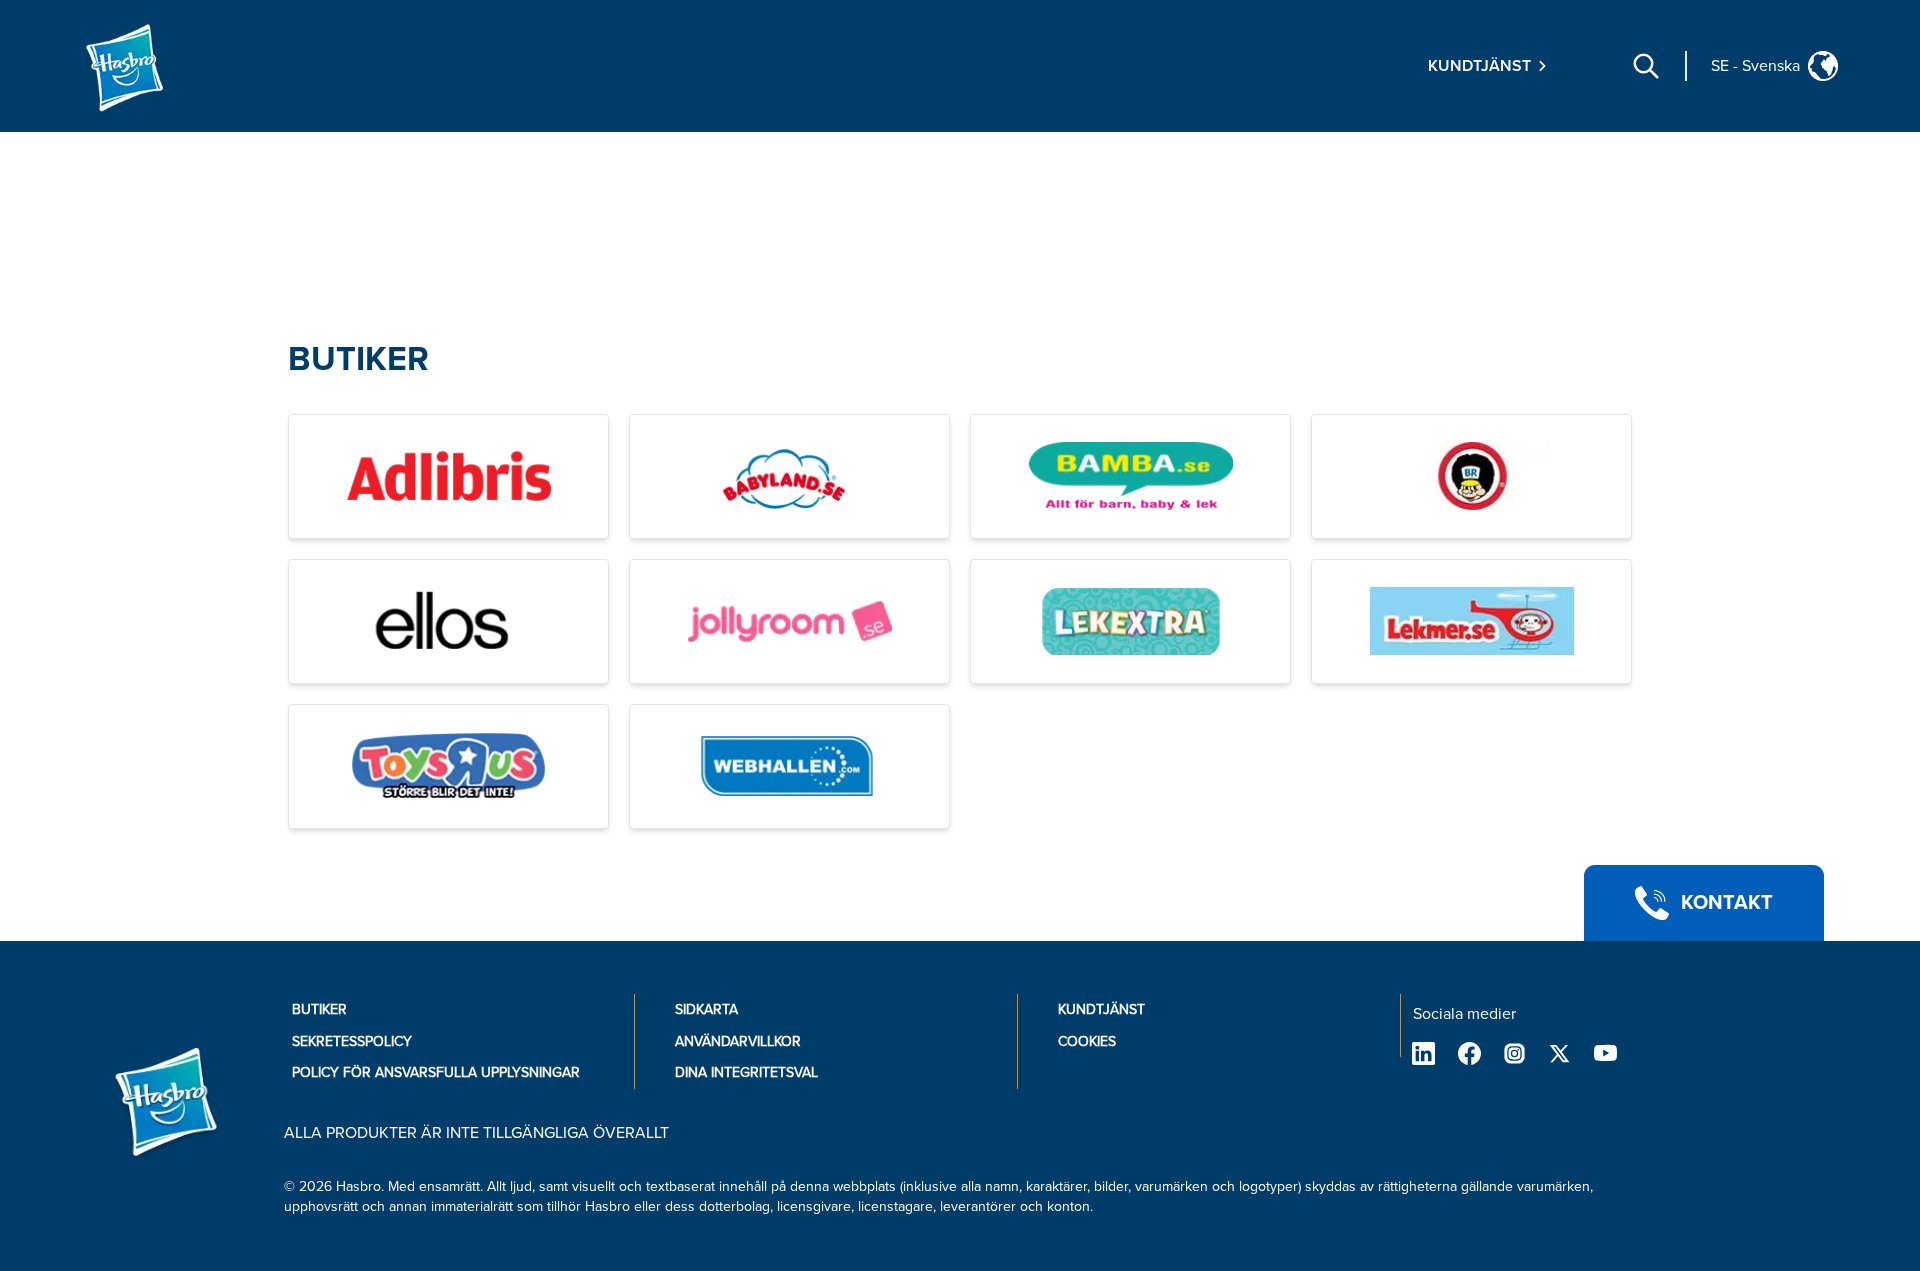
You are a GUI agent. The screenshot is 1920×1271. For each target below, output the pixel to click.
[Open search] (1646, 66)
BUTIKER (358, 359)
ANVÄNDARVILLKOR (738, 1041)
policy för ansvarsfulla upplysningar (436, 1072)
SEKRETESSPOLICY (352, 1041)
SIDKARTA (706, 1009)
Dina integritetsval (746, 1072)
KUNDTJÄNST (1101, 1009)
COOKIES (1087, 1041)
